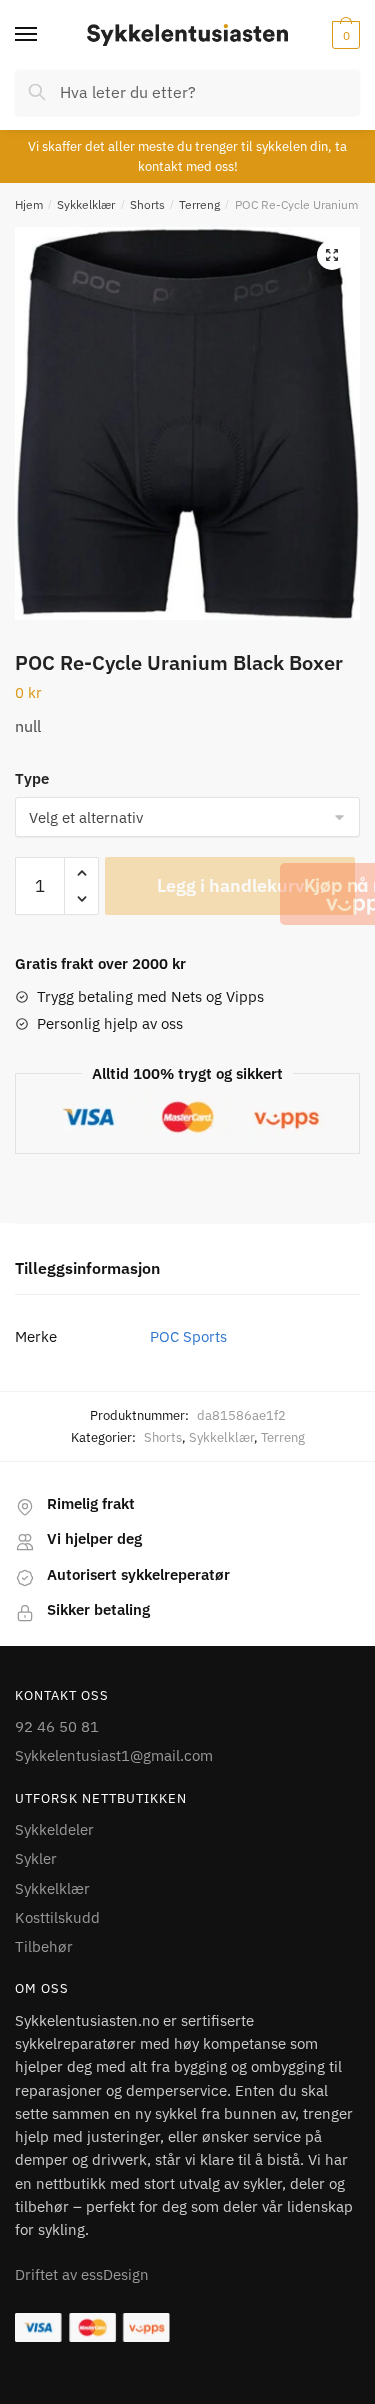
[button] (332, 255)
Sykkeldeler (54, 1829)
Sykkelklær (86, 204)
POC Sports (188, 1336)
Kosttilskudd (57, 1917)
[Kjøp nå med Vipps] (357, 894)
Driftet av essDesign (82, 2274)
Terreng (199, 204)
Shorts (147, 204)
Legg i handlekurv (230, 885)
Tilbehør (44, 1946)
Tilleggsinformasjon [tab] (87, 1268)
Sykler (36, 1858)
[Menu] (45, 35)
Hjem (29, 204)
